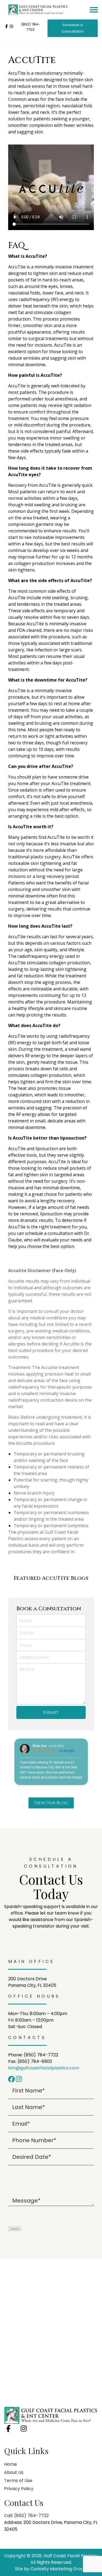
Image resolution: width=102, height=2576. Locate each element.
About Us (14, 2472)
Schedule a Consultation (73, 28)
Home (10, 2464)
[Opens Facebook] (7, 27)
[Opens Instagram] (11, 27)
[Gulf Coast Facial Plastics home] (51, 2415)
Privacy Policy (19, 2489)
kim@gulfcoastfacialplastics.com (44, 2068)
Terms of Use (18, 2481)
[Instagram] (19, 2079)
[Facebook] (12, 2079)
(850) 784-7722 (30, 27)
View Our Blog (51, 1803)
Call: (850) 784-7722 (26, 2516)
